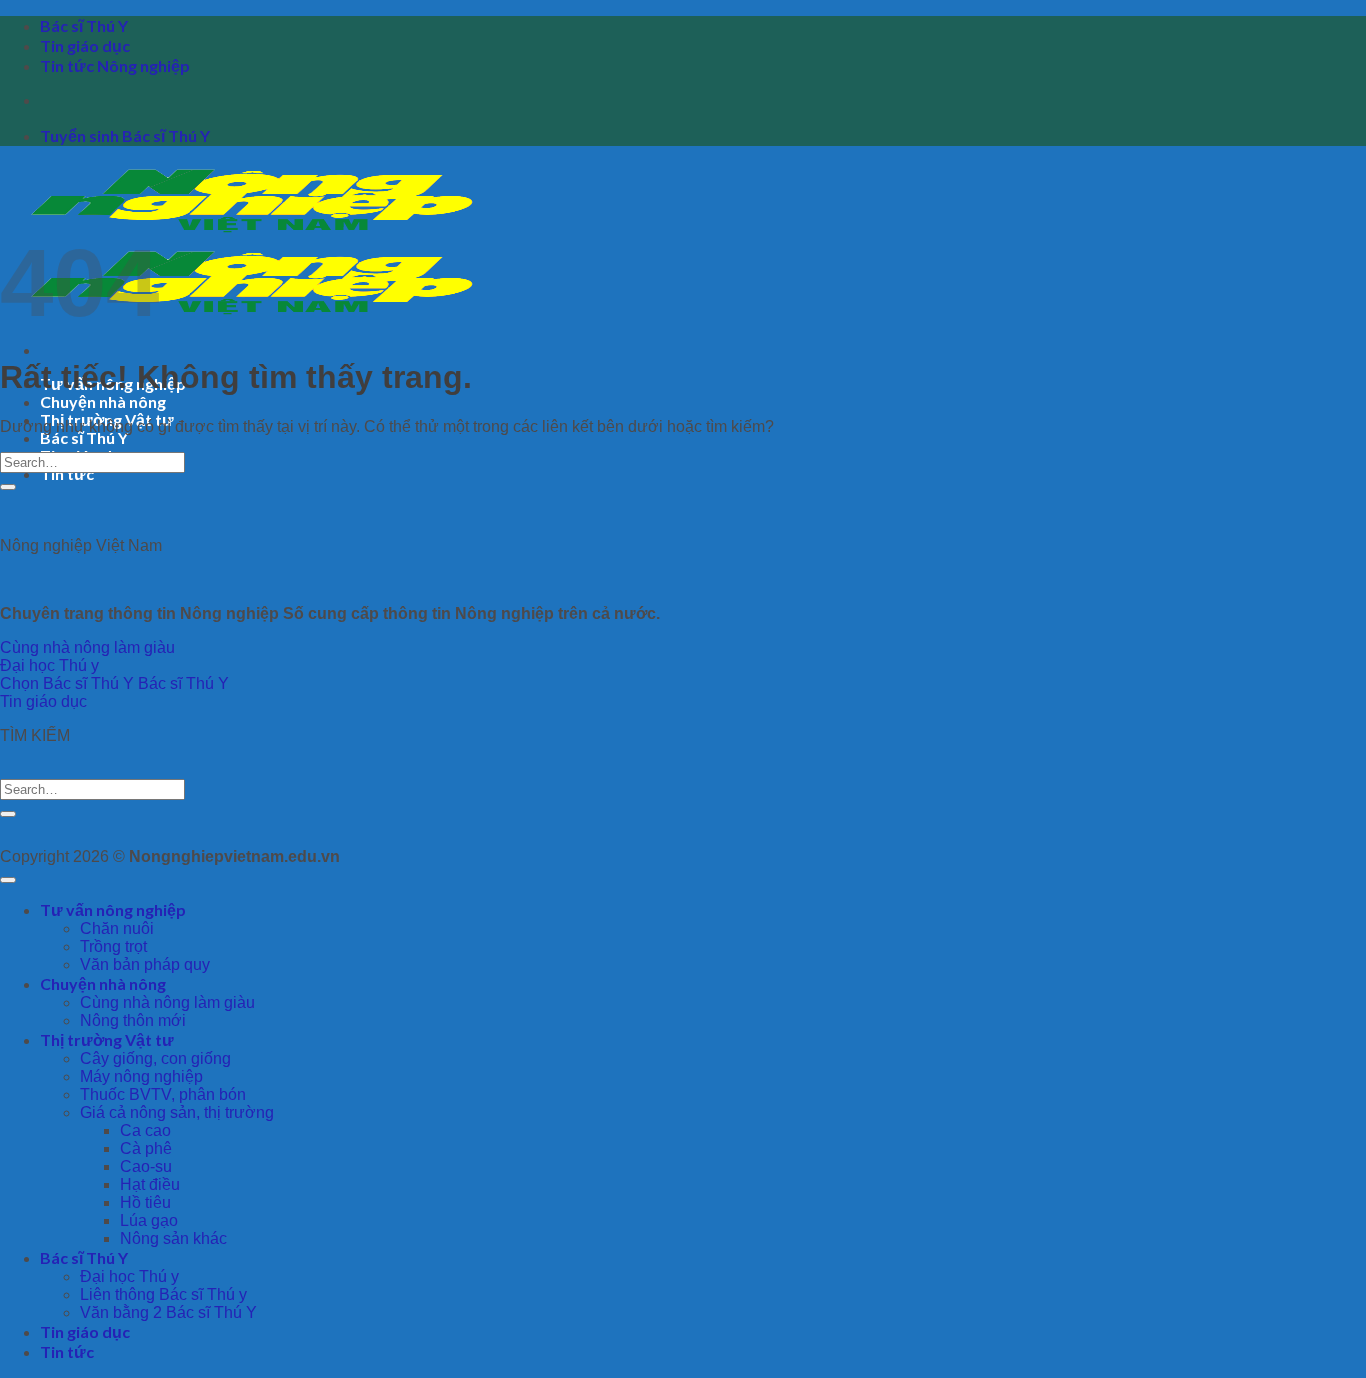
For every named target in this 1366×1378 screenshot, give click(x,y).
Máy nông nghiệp (141, 1076)
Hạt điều (150, 1184)
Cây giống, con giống (155, 1058)
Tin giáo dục (85, 45)
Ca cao (145, 1130)
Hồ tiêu (145, 1202)
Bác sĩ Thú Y (84, 25)
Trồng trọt (113, 946)
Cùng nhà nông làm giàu (167, 1002)
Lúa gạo (149, 1220)
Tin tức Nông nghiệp (115, 65)
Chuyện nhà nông (103, 401)
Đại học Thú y (129, 1276)
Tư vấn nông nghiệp (113, 909)
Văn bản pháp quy (145, 964)
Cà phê (146, 1148)
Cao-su (146, 1166)
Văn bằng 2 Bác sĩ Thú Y (168, 1312)
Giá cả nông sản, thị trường (177, 1112)
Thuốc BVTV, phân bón (163, 1094)
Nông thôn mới (133, 1020)
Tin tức (67, 473)
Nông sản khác (173, 1238)
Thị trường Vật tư (107, 1039)
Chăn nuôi (117, 928)
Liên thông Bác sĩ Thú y (163, 1294)
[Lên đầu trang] (8, 880)
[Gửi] (8, 487)
